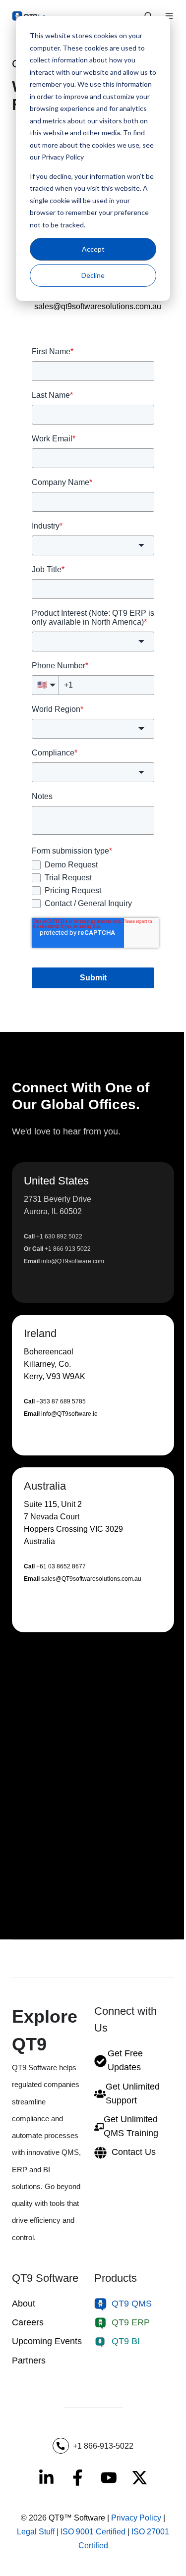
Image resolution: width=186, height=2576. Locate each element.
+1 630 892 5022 (59, 1236)
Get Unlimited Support (133, 2093)
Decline (93, 275)
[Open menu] (169, 16)
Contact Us (134, 2152)
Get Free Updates (125, 2060)
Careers (28, 2322)
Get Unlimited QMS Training (131, 2126)
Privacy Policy (136, 2518)
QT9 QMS (132, 2304)
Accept (93, 249)
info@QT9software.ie (69, 1414)
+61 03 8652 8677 (61, 1566)
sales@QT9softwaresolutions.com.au (91, 1579)
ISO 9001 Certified (93, 2532)
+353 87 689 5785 (61, 1401)
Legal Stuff (36, 2532)
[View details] (46, 2478)
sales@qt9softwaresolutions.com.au (98, 306)
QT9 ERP (131, 2322)
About (24, 2304)
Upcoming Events (47, 2341)
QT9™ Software (77, 2518)
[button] (93, 1233)
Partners (29, 2361)
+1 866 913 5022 (68, 1249)
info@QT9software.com (73, 1261)
